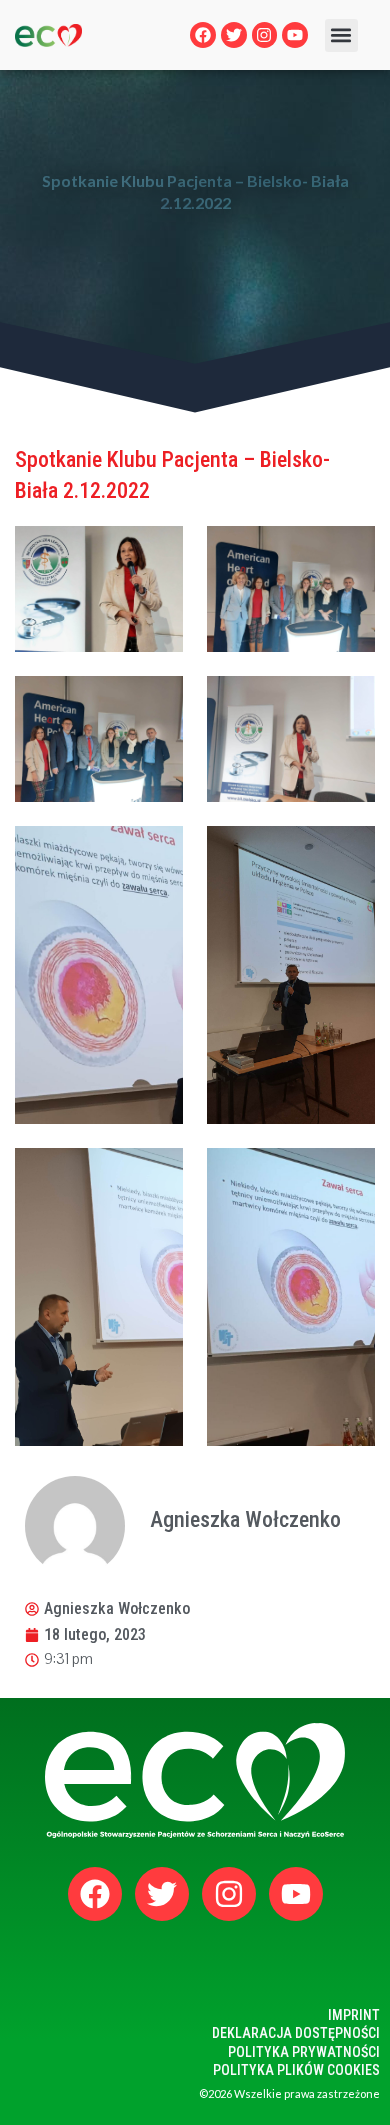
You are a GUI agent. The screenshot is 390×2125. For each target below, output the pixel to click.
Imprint (354, 2015)
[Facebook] (203, 35)
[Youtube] (295, 35)
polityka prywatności (304, 2052)
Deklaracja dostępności (296, 2033)
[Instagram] (265, 35)
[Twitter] (234, 35)
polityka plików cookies (296, 2070)
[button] (341, 35)
